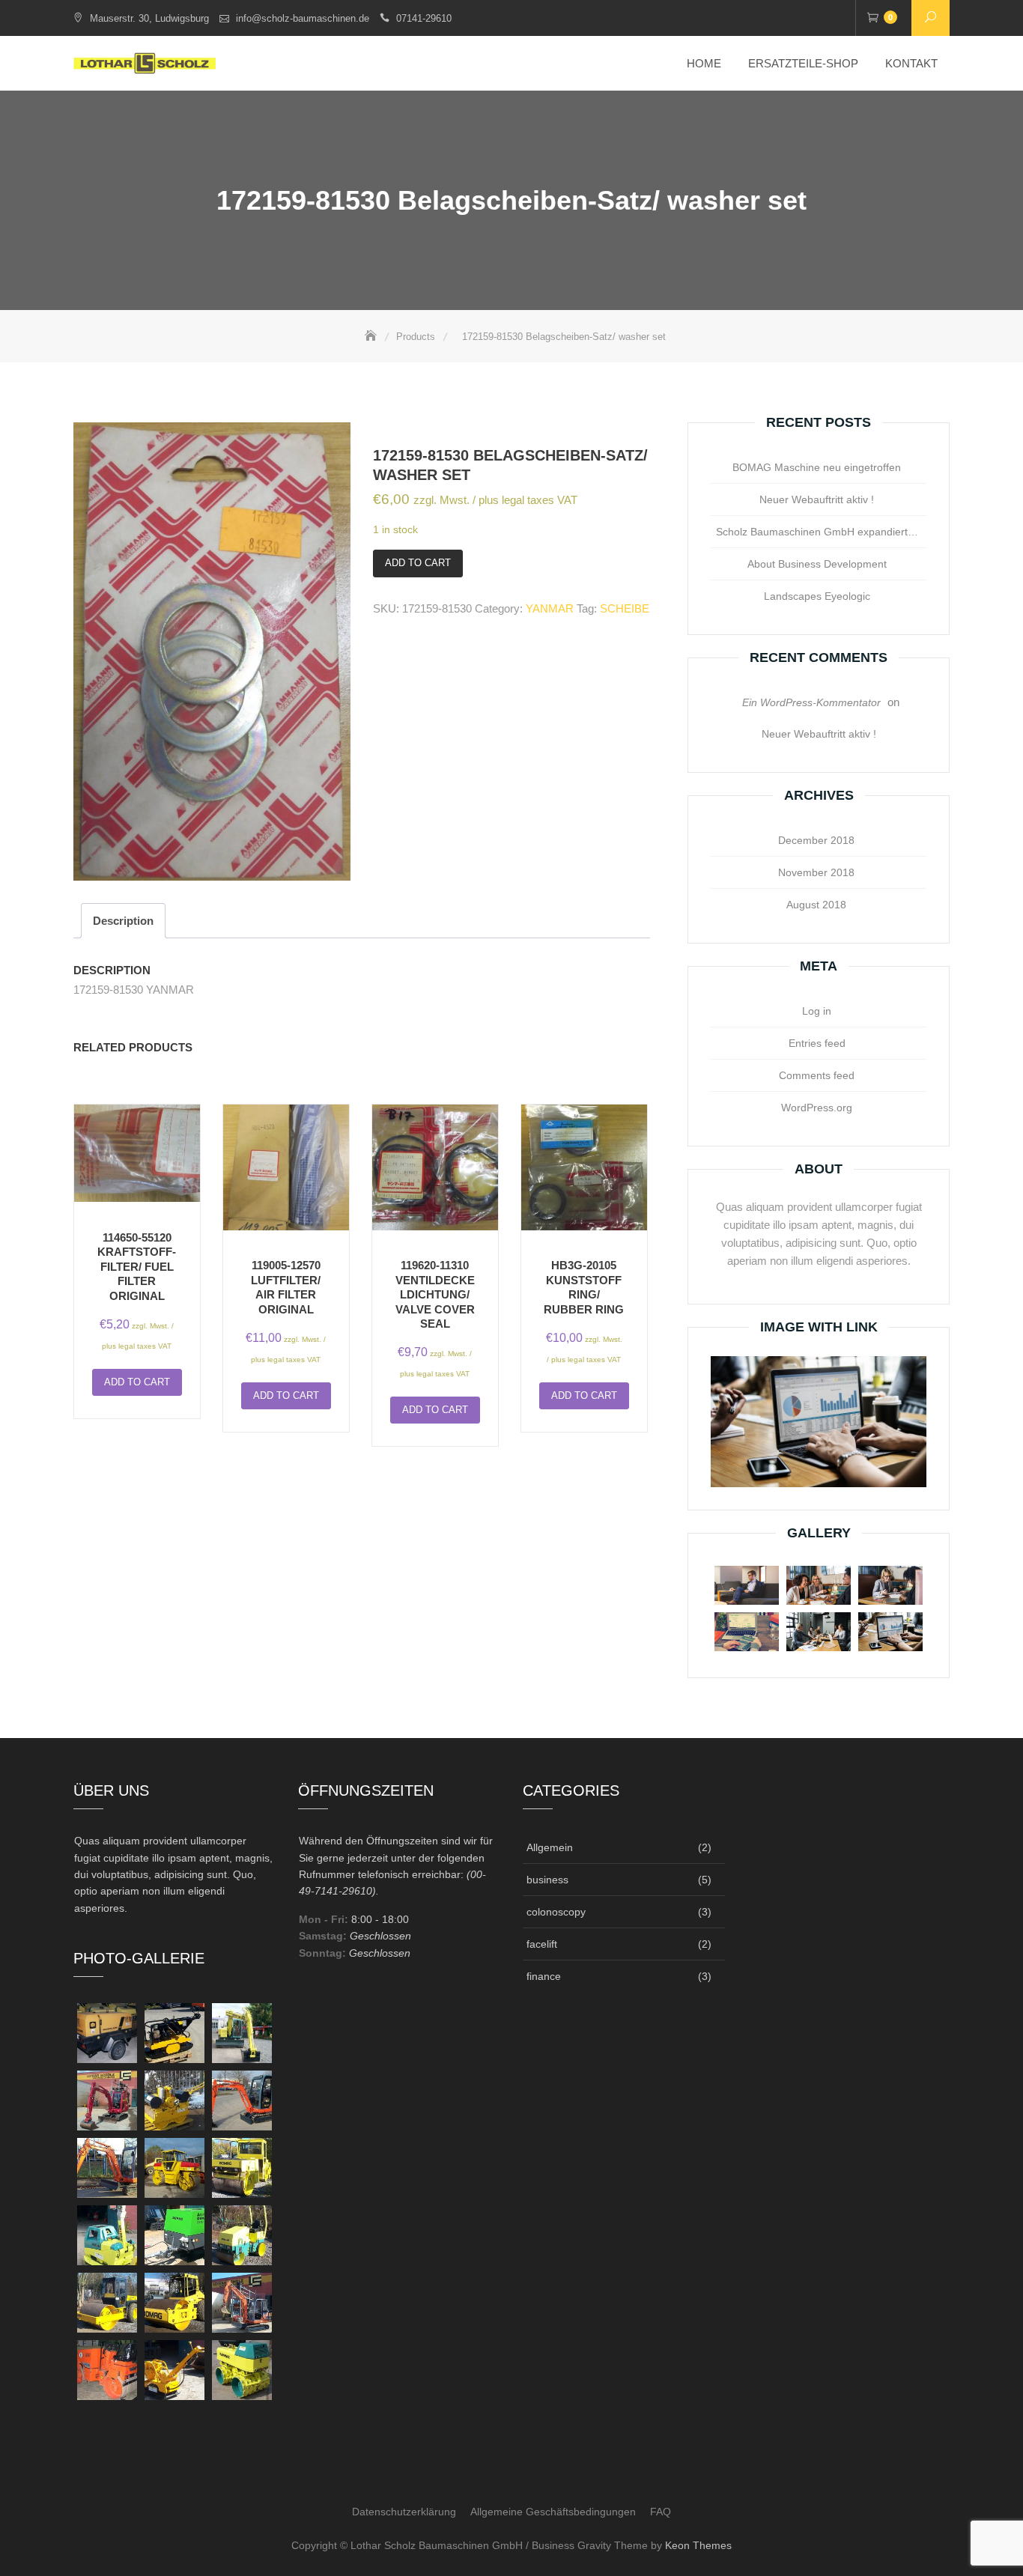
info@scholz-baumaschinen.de (303, 18)
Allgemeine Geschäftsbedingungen (553, 2512)
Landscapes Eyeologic (817, 596)
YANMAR (550, 608)
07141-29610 (424, 18)
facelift (542, 1944)
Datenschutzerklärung (404, 2512)
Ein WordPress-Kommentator (811, 702)
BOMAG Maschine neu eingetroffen (817, 467)
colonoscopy (556, 1912)
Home (704, 63)
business (547, 1880)
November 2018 (816, 872)
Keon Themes (698, 2545)
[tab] (123, 921)
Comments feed (817, 1075)
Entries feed (817, 1043)
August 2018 (816, 905)
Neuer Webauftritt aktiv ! (817, 499)
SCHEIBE (625, 608)
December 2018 (816, 840)
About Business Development (817, 564)
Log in (817, 1011)
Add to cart (418, 563)
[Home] (372, 337)
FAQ (661, 2512)
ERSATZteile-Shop (803, 63)
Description (123, 921)
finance (544, 1976)
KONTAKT (911, 63)
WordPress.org (817, 1108)
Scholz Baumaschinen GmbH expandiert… (817, 532)
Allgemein (550, 1847)
